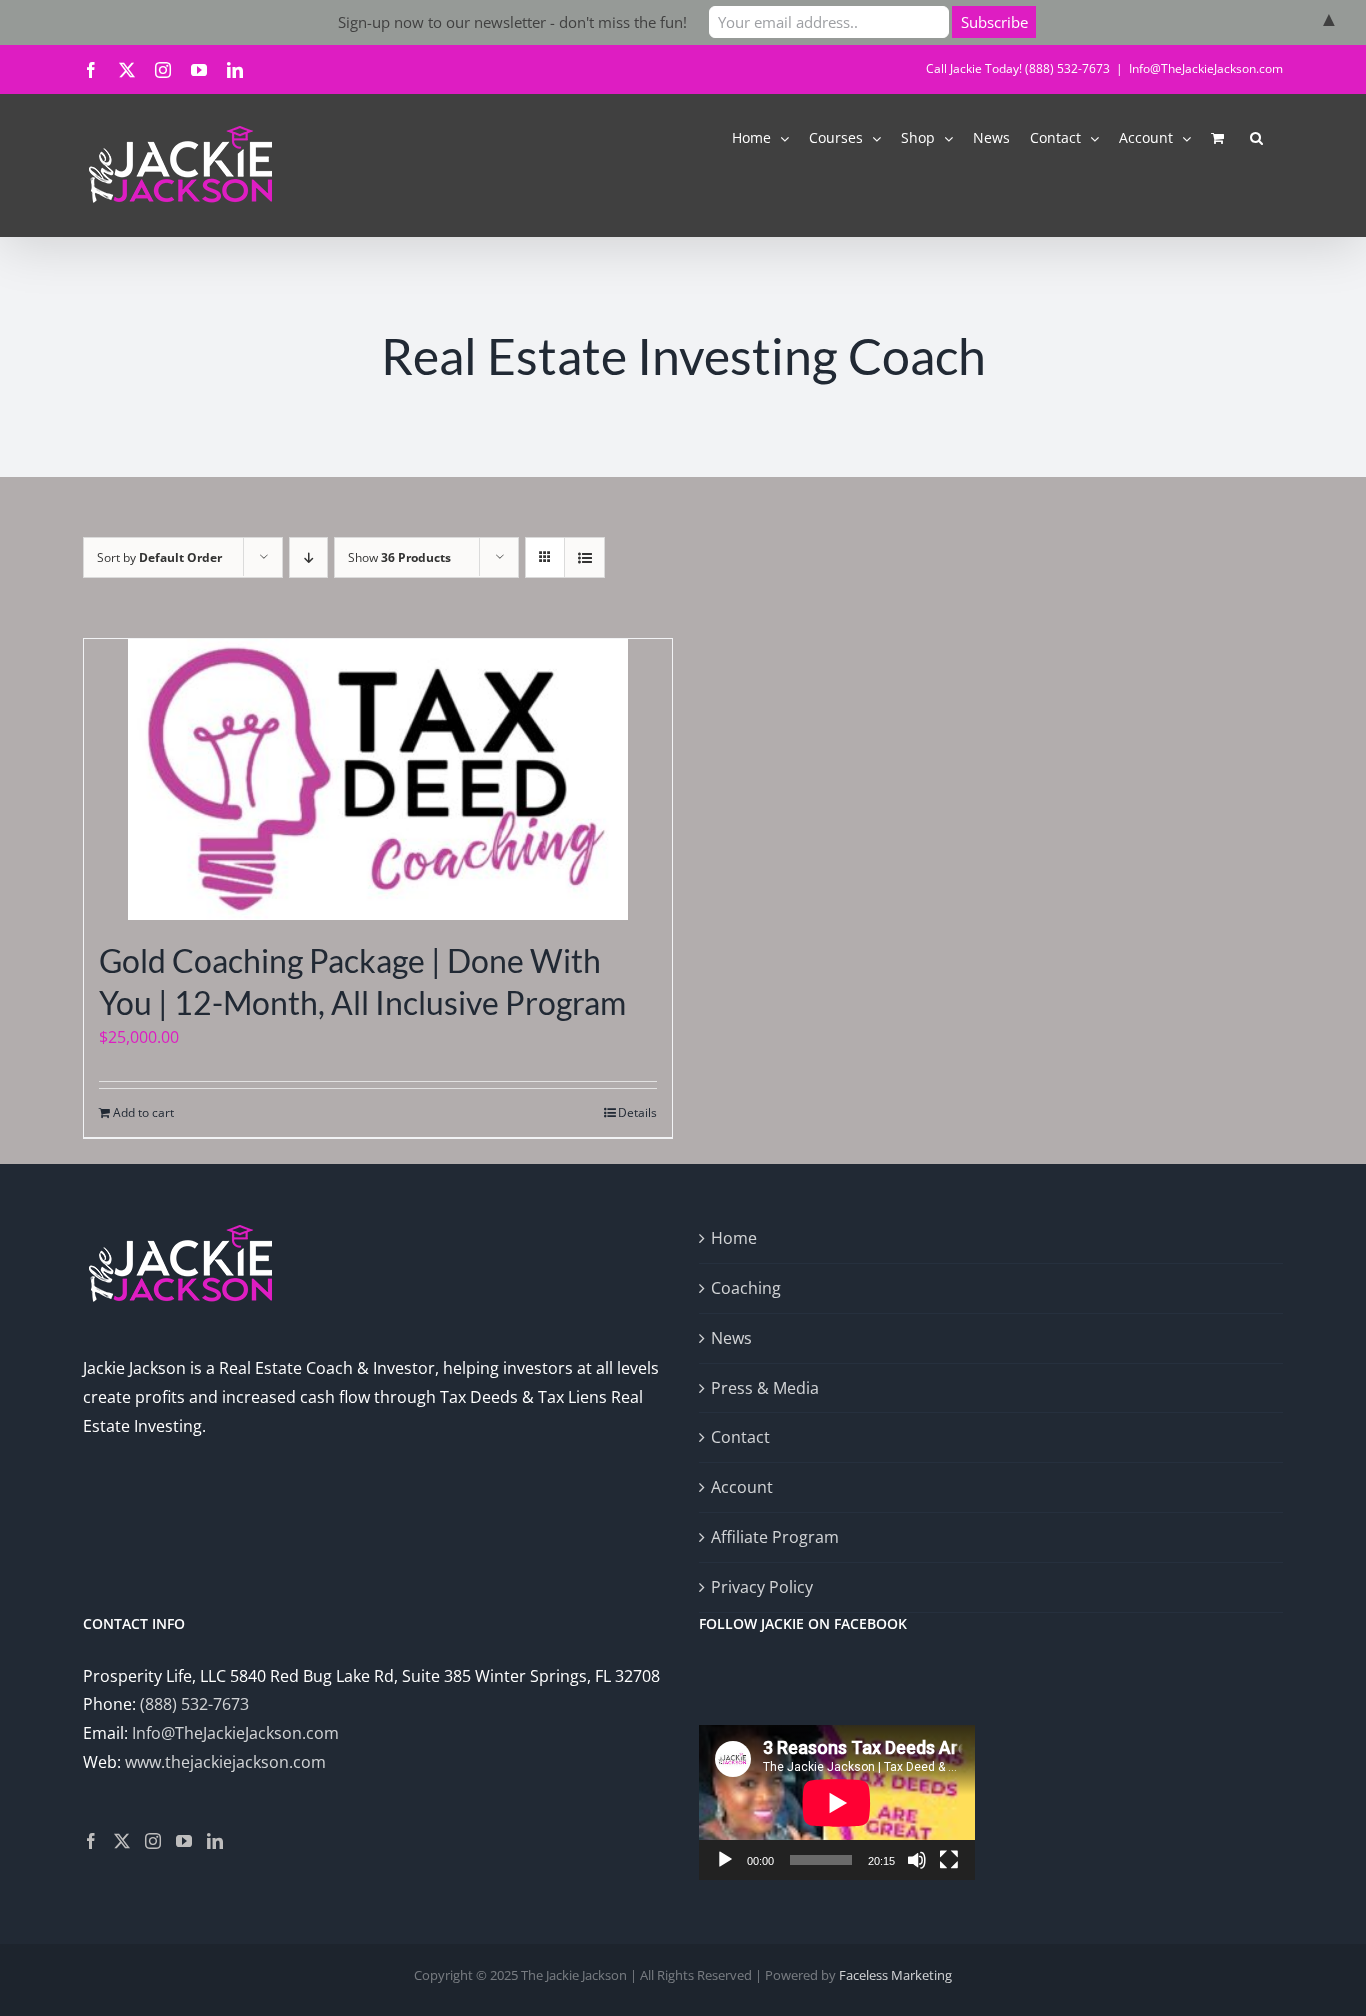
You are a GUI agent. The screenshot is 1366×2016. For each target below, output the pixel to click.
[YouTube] (184, 1841)
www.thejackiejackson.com (225, 1762)
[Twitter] (122, 1841)
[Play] (725, 1860)
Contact (740, 1437)
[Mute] (917, 1860)
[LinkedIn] (215, 1841)
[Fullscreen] (949, 1860)
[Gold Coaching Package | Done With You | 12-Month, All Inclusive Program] (378, 779)
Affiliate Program (775, 1537)
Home (734, 1238)
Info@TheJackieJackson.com (1206, 68)
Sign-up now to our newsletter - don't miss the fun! (512, 22)
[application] (837, 1802)
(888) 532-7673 (194, 1704)
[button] (1256, 136)
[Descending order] (308, 557)
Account (742, 1487)
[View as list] (584, 557)
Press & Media (765, 1388)
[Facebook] (91, 1841)
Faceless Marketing (895, 1975)
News (731, 1338)
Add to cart (143, 1112)
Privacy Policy (762, 1587)
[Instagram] (153, 1841)
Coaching (746, 1288)
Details (637, 1112)
